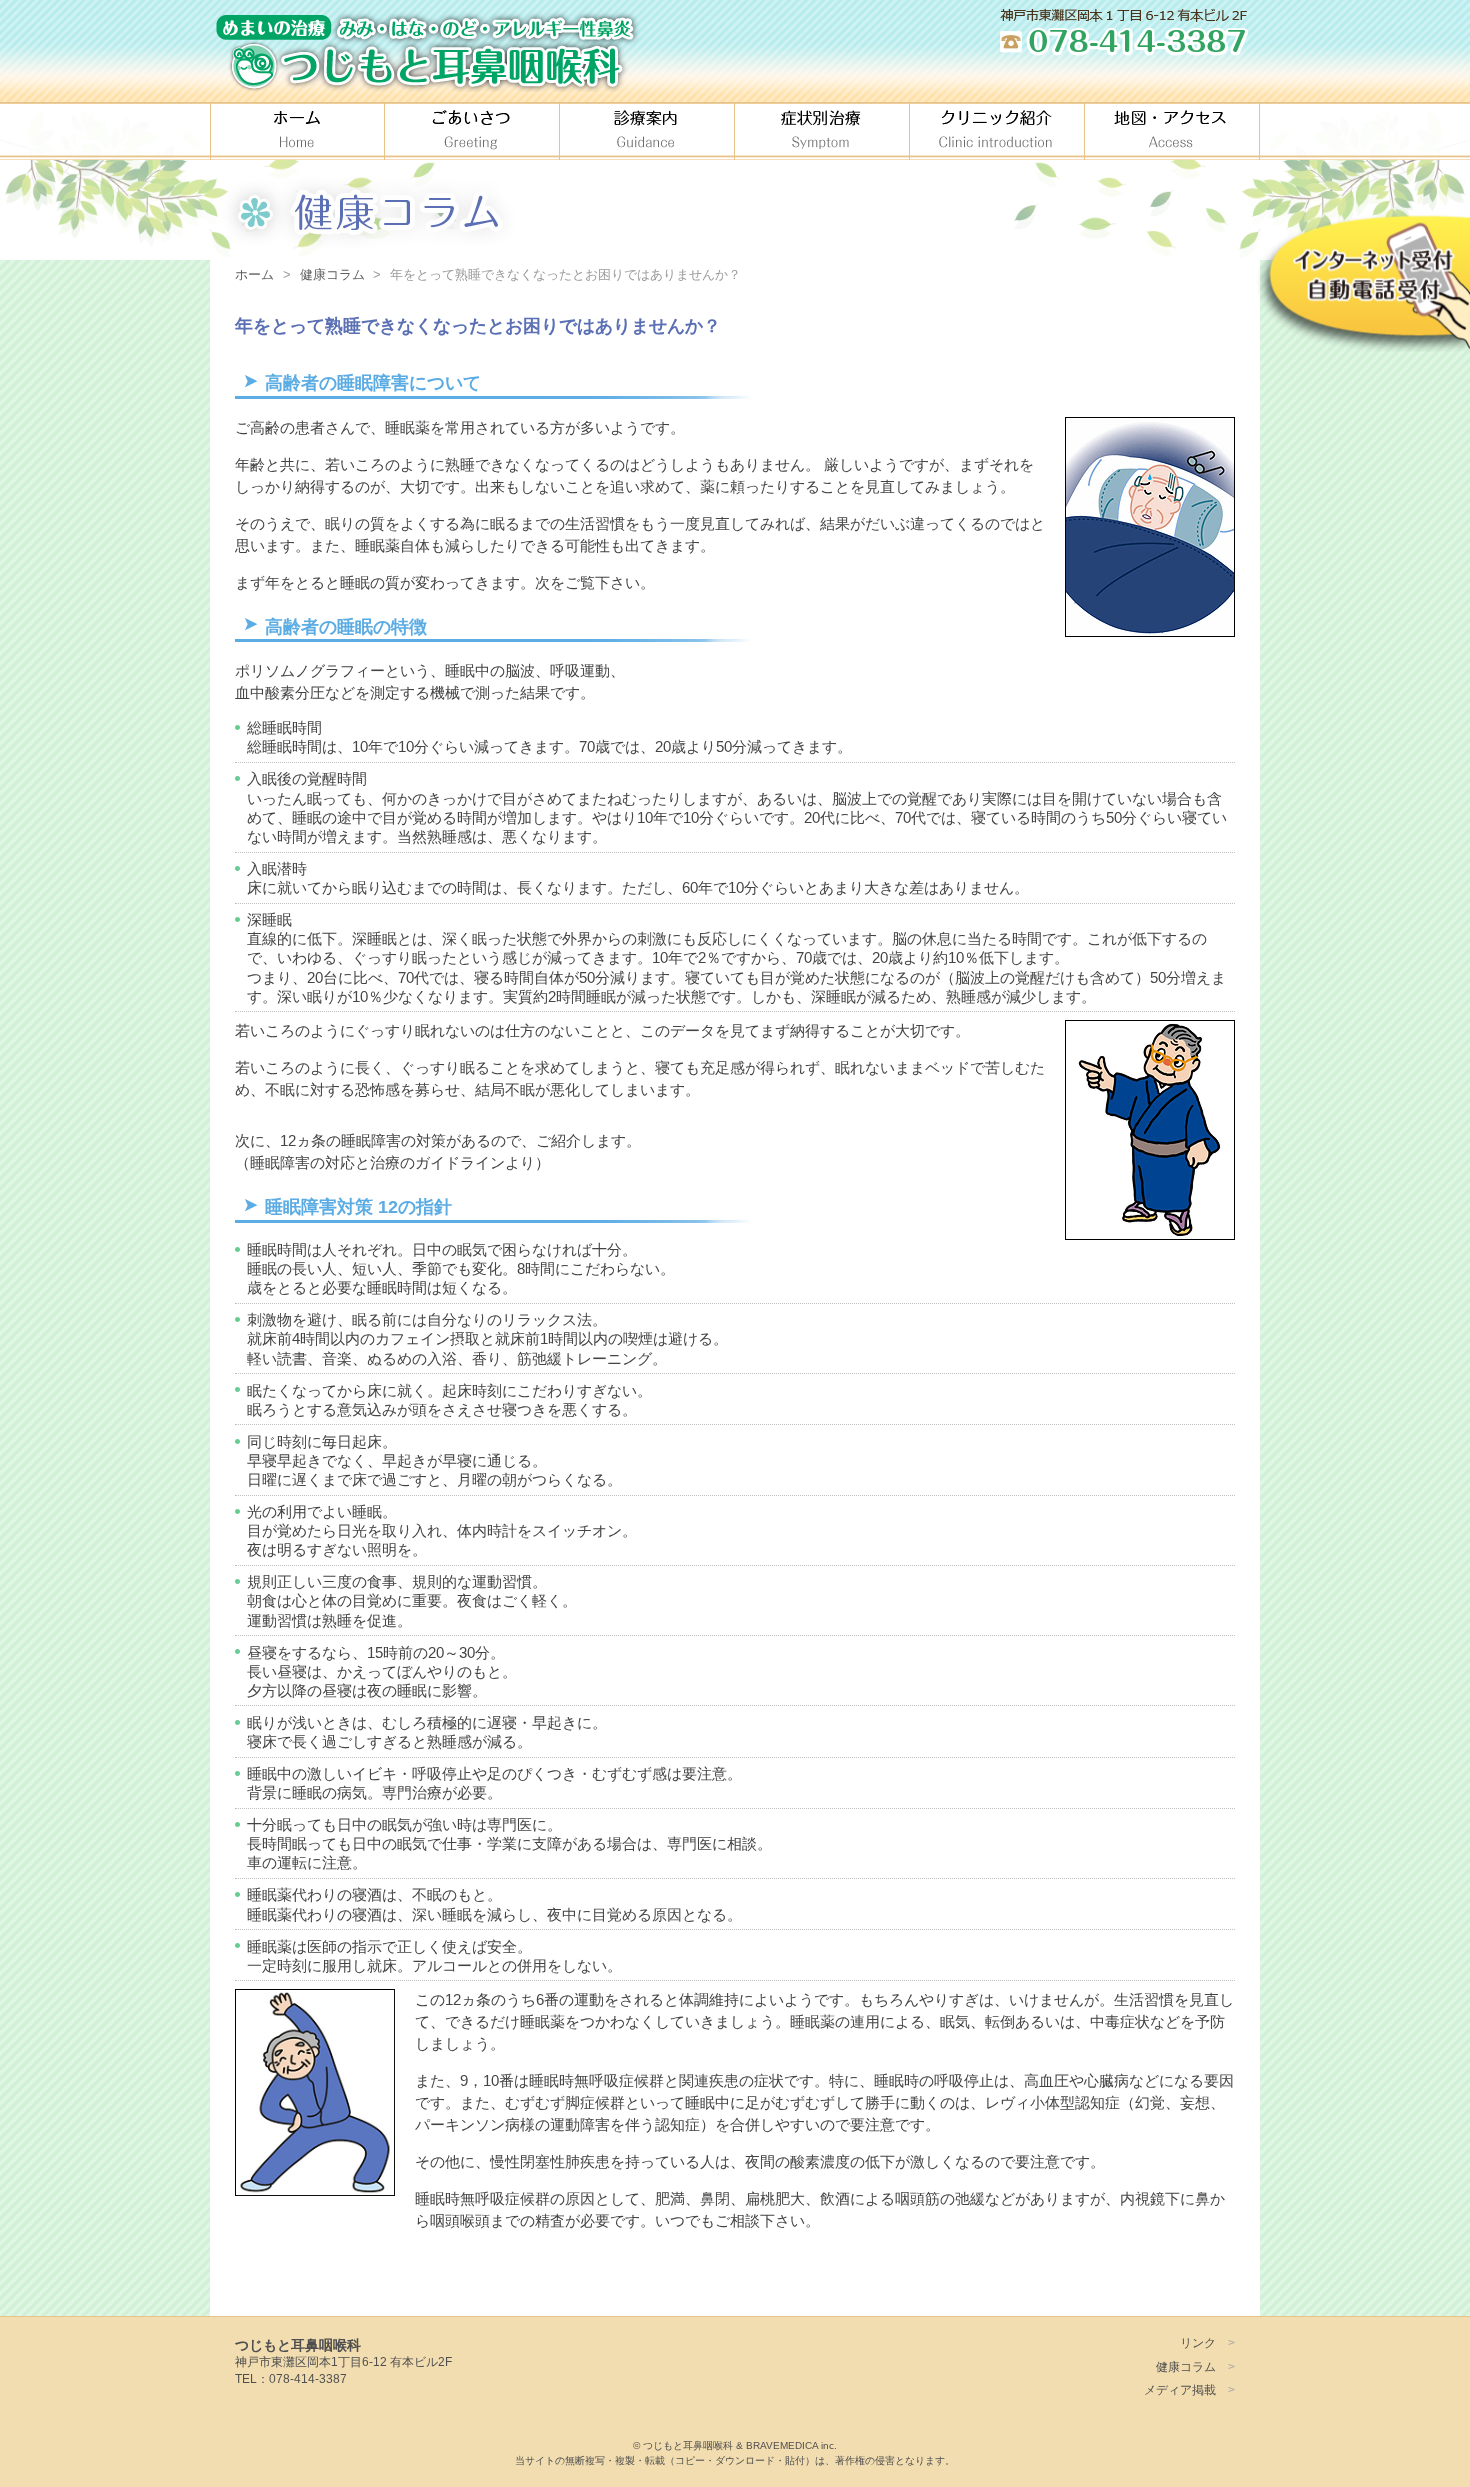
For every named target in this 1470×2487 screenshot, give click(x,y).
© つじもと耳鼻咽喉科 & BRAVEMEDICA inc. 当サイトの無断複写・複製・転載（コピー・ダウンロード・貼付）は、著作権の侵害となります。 (735, 2453)
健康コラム (1186, 2366)
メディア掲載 (1180, 2389)
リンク (1198, 2342)
